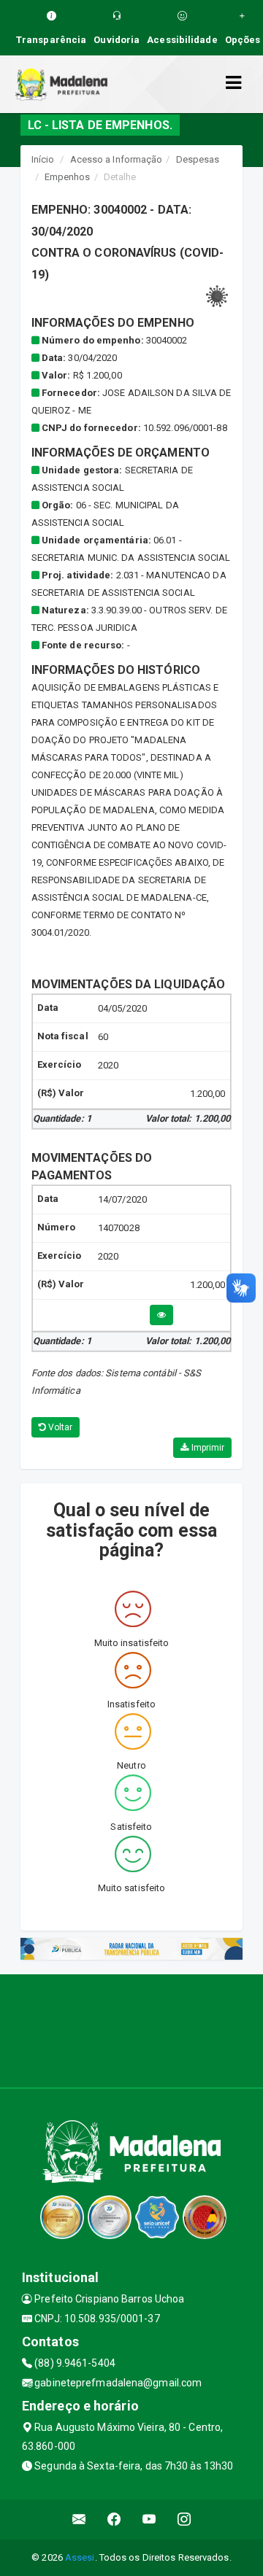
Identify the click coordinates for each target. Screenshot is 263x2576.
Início (43, 159)
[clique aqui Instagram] (184, 2519)
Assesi (80, 2557)
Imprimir (206, 1448)
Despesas (198, 159)
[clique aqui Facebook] (114, 2519)
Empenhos (68, 177)
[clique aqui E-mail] (79, 2519)
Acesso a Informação (117, 159)
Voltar (60, 1427)
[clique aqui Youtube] (149, 2519)
